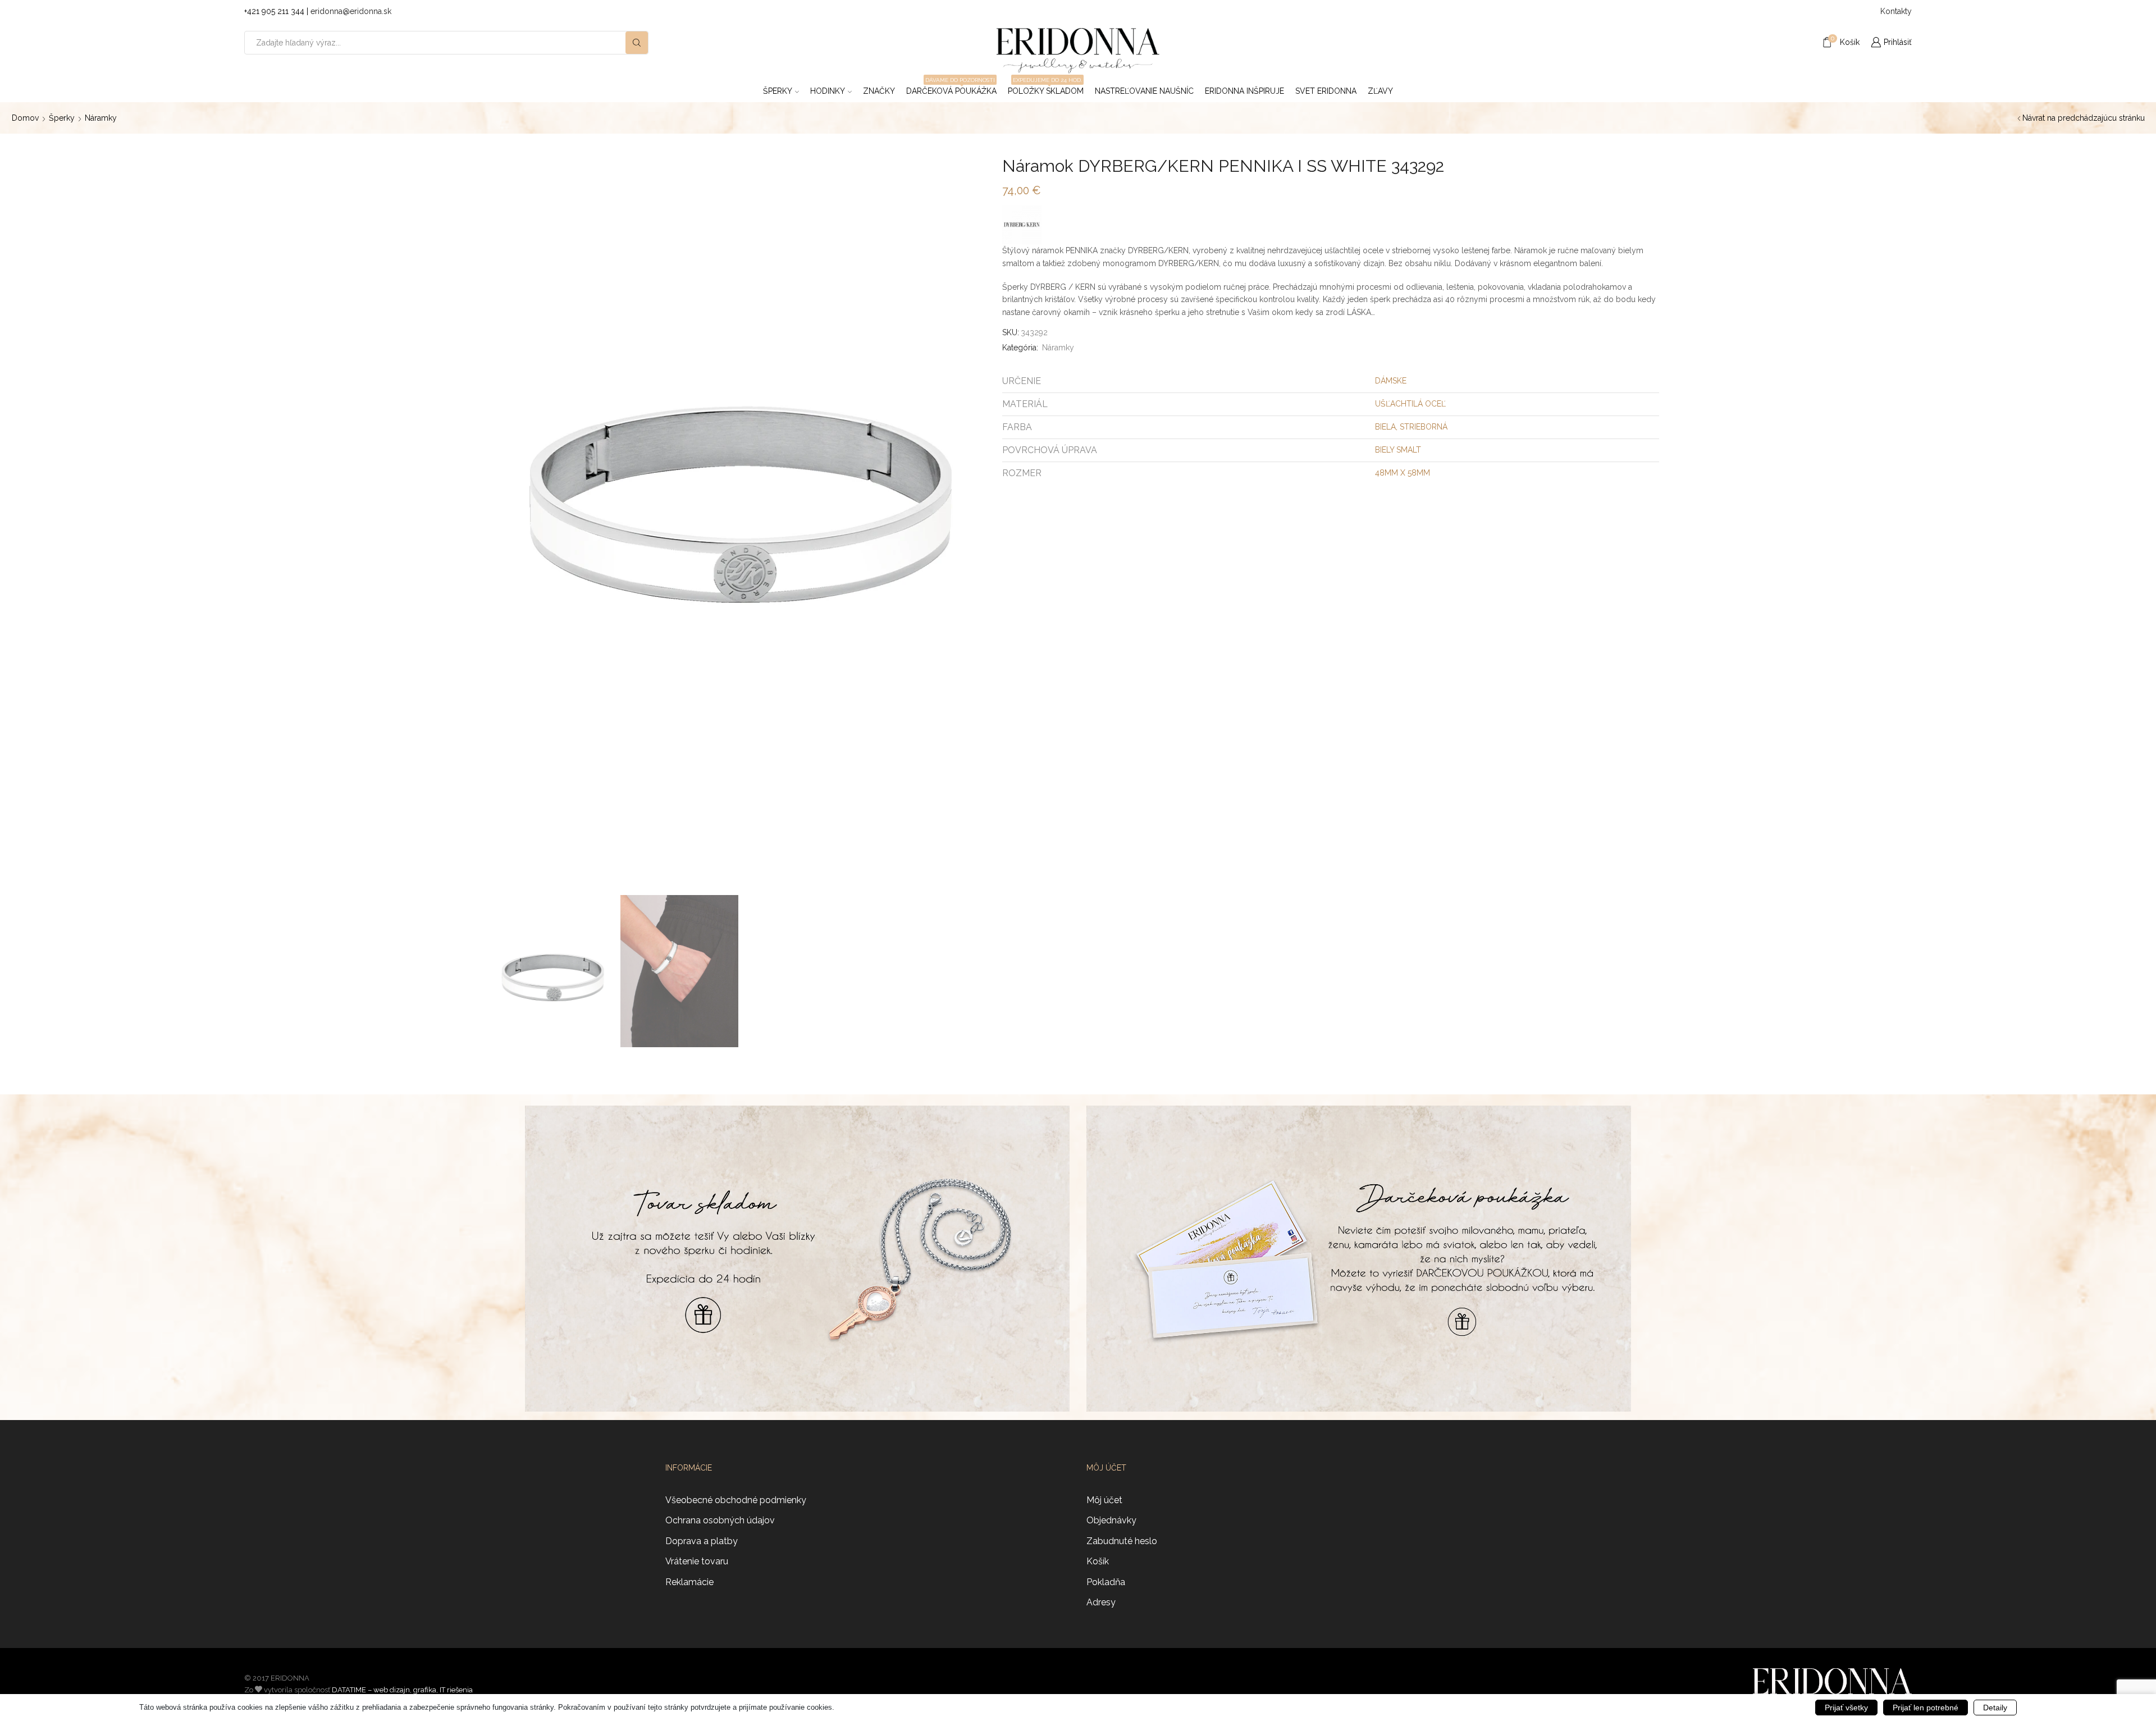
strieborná (1424, 427)
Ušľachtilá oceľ (1410, 404)
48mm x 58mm (1403, 473)
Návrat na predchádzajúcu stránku (2084, 118)
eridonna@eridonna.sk (351, 11)
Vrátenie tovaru (697, 1561)
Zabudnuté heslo (1122, 1541)
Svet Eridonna (1326, 91)
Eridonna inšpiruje (1244, 91)
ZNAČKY (879, 91)
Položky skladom (1046, 88)
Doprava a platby (702, 1541)
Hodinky (828, 91)
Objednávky (1111, 1520)
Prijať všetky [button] (1846, 1708)
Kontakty (1896, 11)
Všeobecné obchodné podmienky (736, 1500)
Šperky (778, 91)
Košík (1098, 1561)
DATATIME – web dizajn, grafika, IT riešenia (402, 1690)
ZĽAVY (1380, 91)
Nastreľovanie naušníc (1144, 91)
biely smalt (1398, 450)
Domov (25, 118)
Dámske (1391, 381)
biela (1385, 427)
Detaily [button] (1995, 1708)
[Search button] (637, 43)
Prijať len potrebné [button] (1926, 1708)
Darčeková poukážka (951, 88)
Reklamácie (689, 1582)
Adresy (1101, 1602)
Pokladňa (1106, 1582)
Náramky (101, 118)
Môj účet (1104, 1500)
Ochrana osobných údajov (720, 1520)
